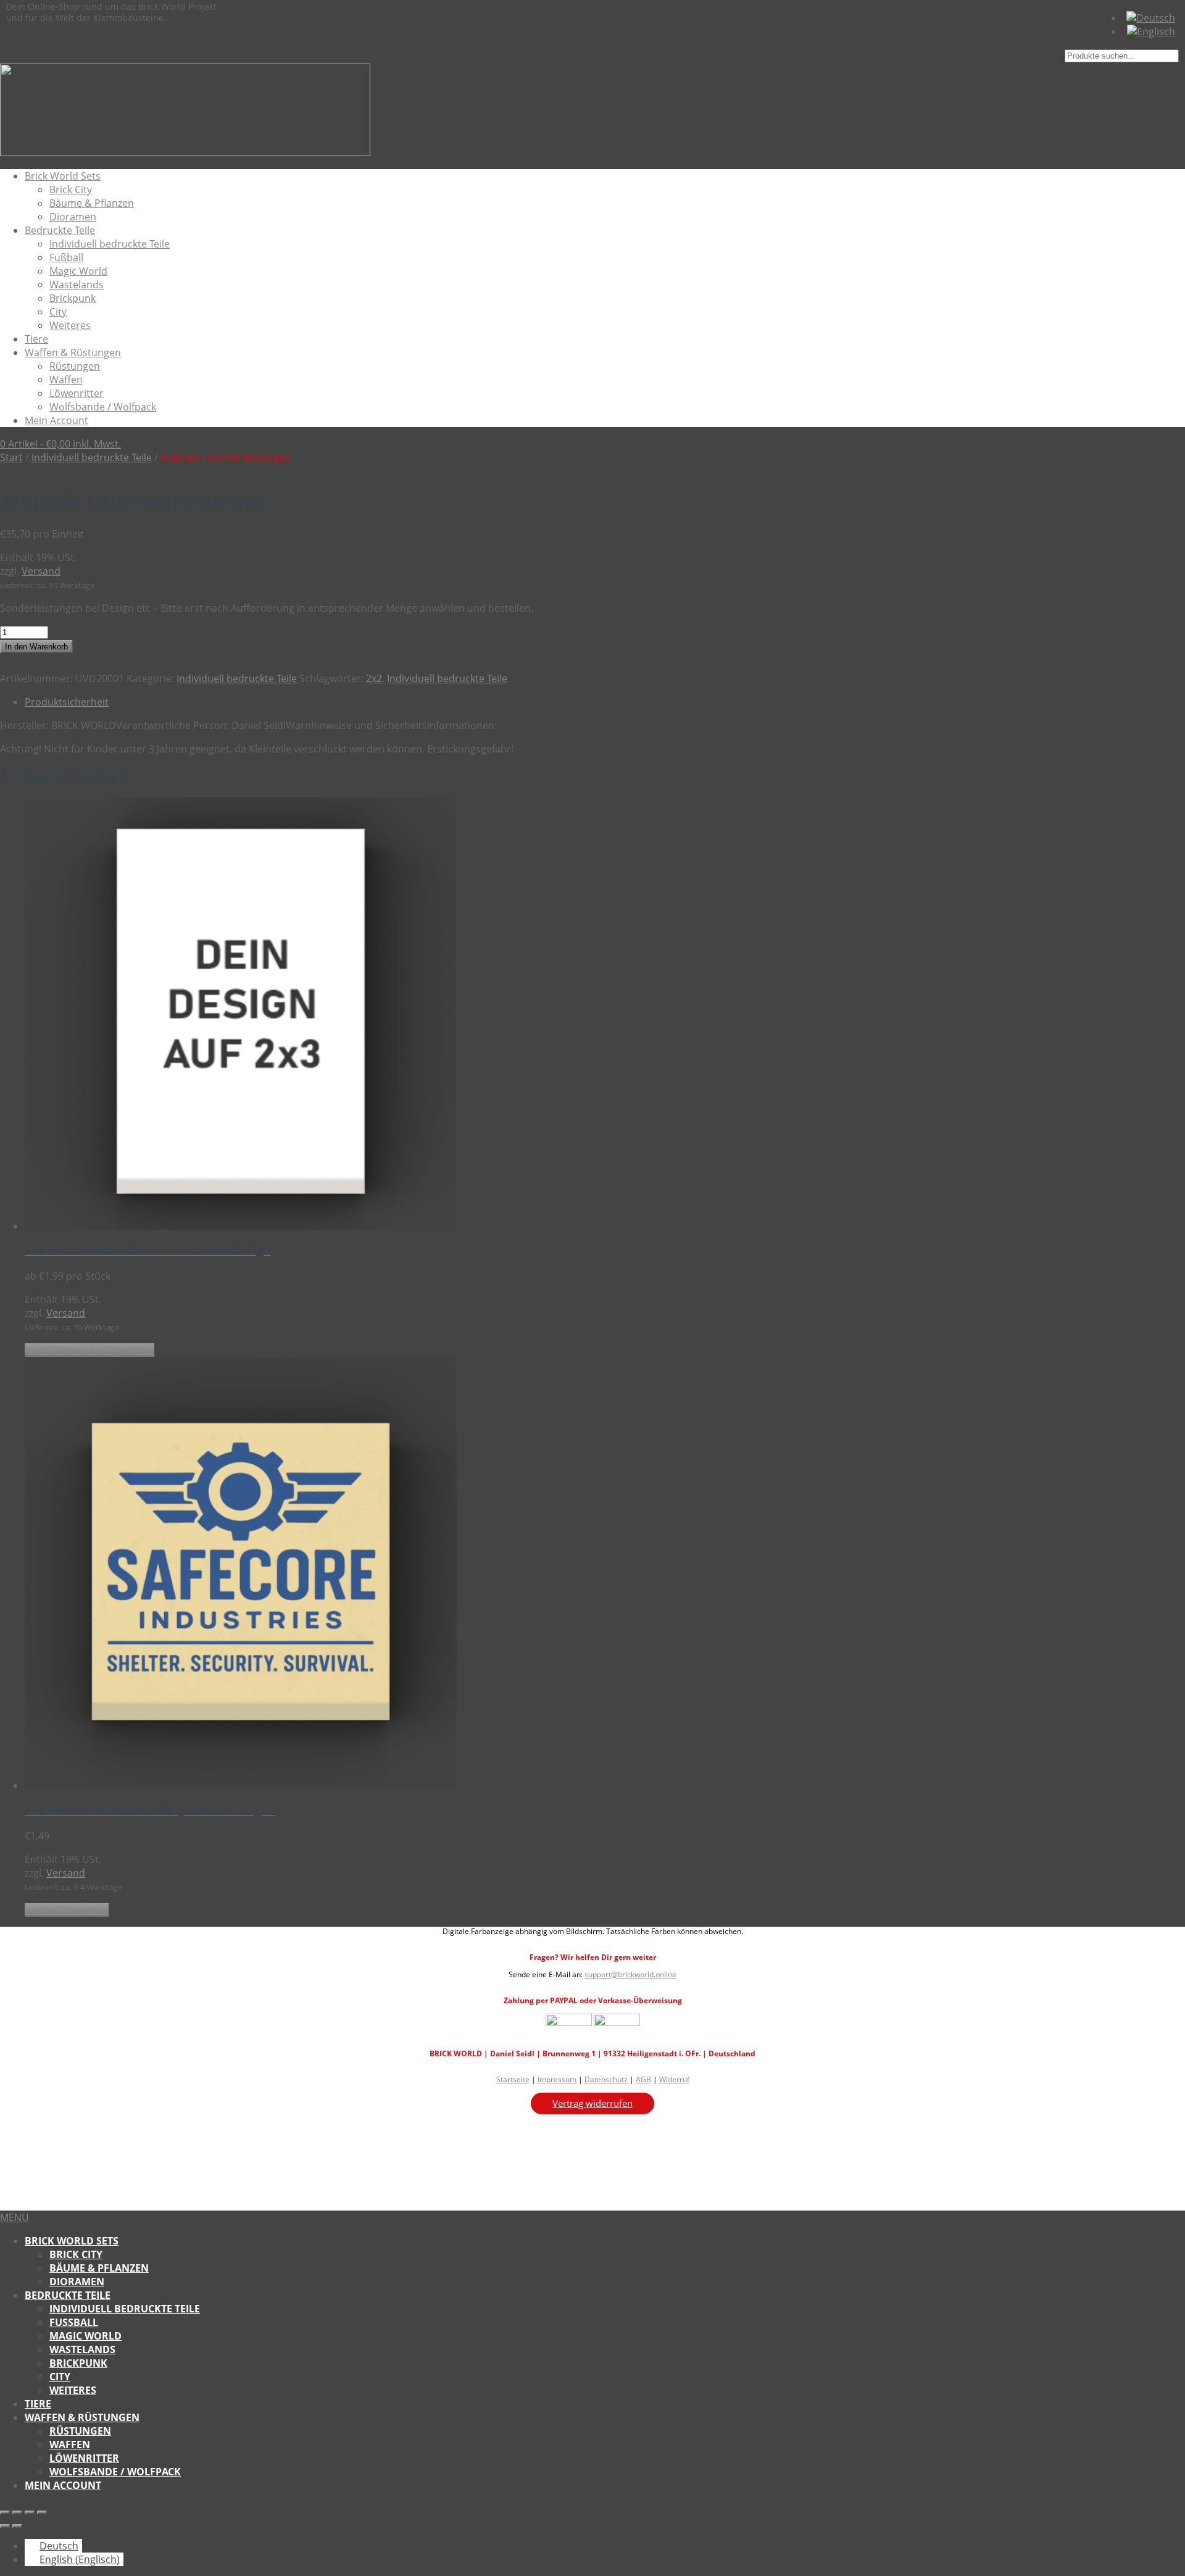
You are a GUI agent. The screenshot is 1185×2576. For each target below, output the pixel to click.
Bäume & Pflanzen (92, 203)
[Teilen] (30, 2512)
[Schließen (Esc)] (42, 2512)
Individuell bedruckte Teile (110, 244)
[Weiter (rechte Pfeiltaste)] (17, 2526)
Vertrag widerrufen (592, 2103)
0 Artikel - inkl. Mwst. (60, 444)
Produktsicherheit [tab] (67, 702)
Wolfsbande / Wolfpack (103, 407)
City (58, 312)
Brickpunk (73, 298)
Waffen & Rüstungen (73, 352)
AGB (643, 2079)
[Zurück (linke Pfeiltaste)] (5, 2526)
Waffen (66, 380)
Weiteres (70, 325)
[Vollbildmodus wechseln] (17, 2512)
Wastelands (77, 285)
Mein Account (56, 420)
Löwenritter (77, 393)
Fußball (66, 257)
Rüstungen (75, 366)
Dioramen (73, 217)
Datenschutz (606, 2079)
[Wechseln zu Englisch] (1151, 31)
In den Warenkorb (36, 647)
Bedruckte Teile (60, 230)
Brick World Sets (63, 176)
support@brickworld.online (630, 1974)
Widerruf (674, 2079)
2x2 (374, 678)
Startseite (513, 2079)
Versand (41, 571)
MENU (15, 2217)
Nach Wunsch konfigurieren (89, 1350)
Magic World (78, 271)
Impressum (557, 2079)
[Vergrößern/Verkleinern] (5, 2512)
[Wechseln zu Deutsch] (1151, 18)
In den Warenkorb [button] (67, 1910)
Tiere (36, 339)
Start (11, 457)
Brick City (71, 190)
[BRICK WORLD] (185, 152)
